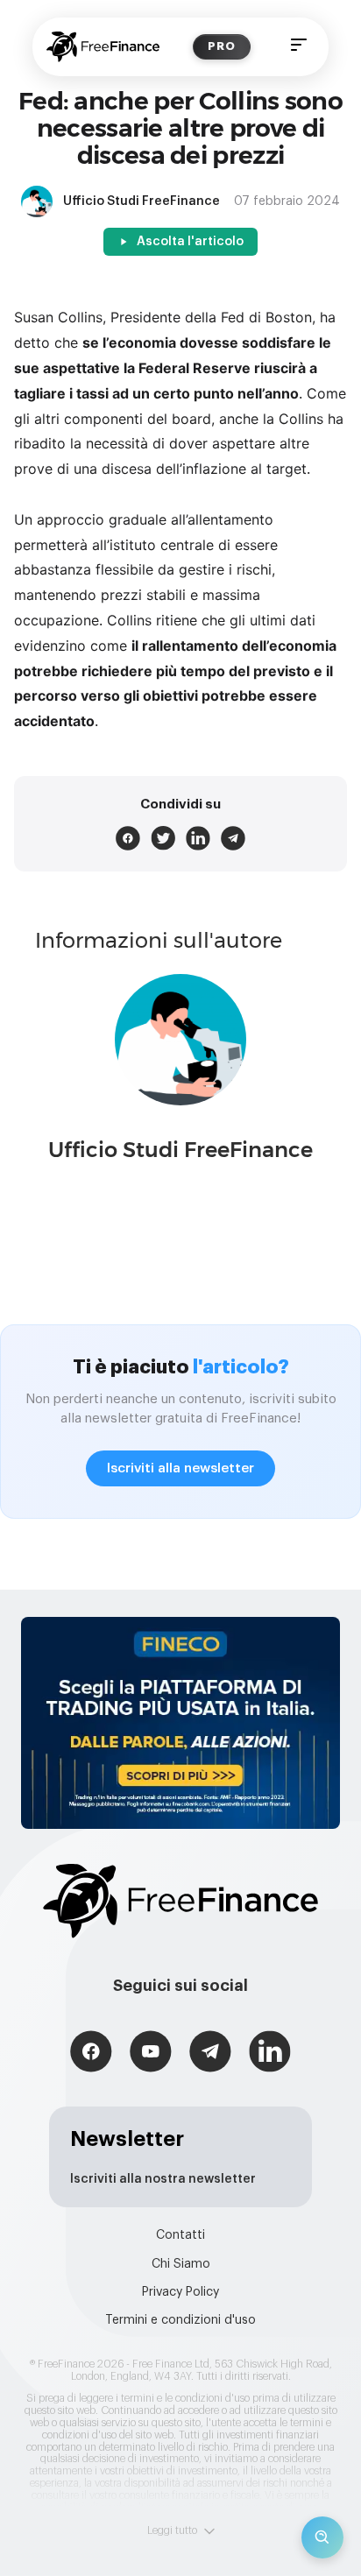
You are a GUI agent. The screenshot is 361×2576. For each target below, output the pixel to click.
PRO (222, 46)
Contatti (180, 2235)
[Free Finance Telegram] (210, 2054)
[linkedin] (198, 838)
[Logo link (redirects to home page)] (103, 47)
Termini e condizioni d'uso (180, 2320)
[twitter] (163, 838)
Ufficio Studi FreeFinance (180, 1150)
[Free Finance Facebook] (91, 2054)
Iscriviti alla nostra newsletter (163, 2179)
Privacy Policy (180, 2292)
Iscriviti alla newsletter (180, 1468)
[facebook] (128, 838)
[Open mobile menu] (299, 47)
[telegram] (233, 838)
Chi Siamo (181, 2264)
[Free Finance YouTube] (151, 2054)
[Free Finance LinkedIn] (270, 2054)
